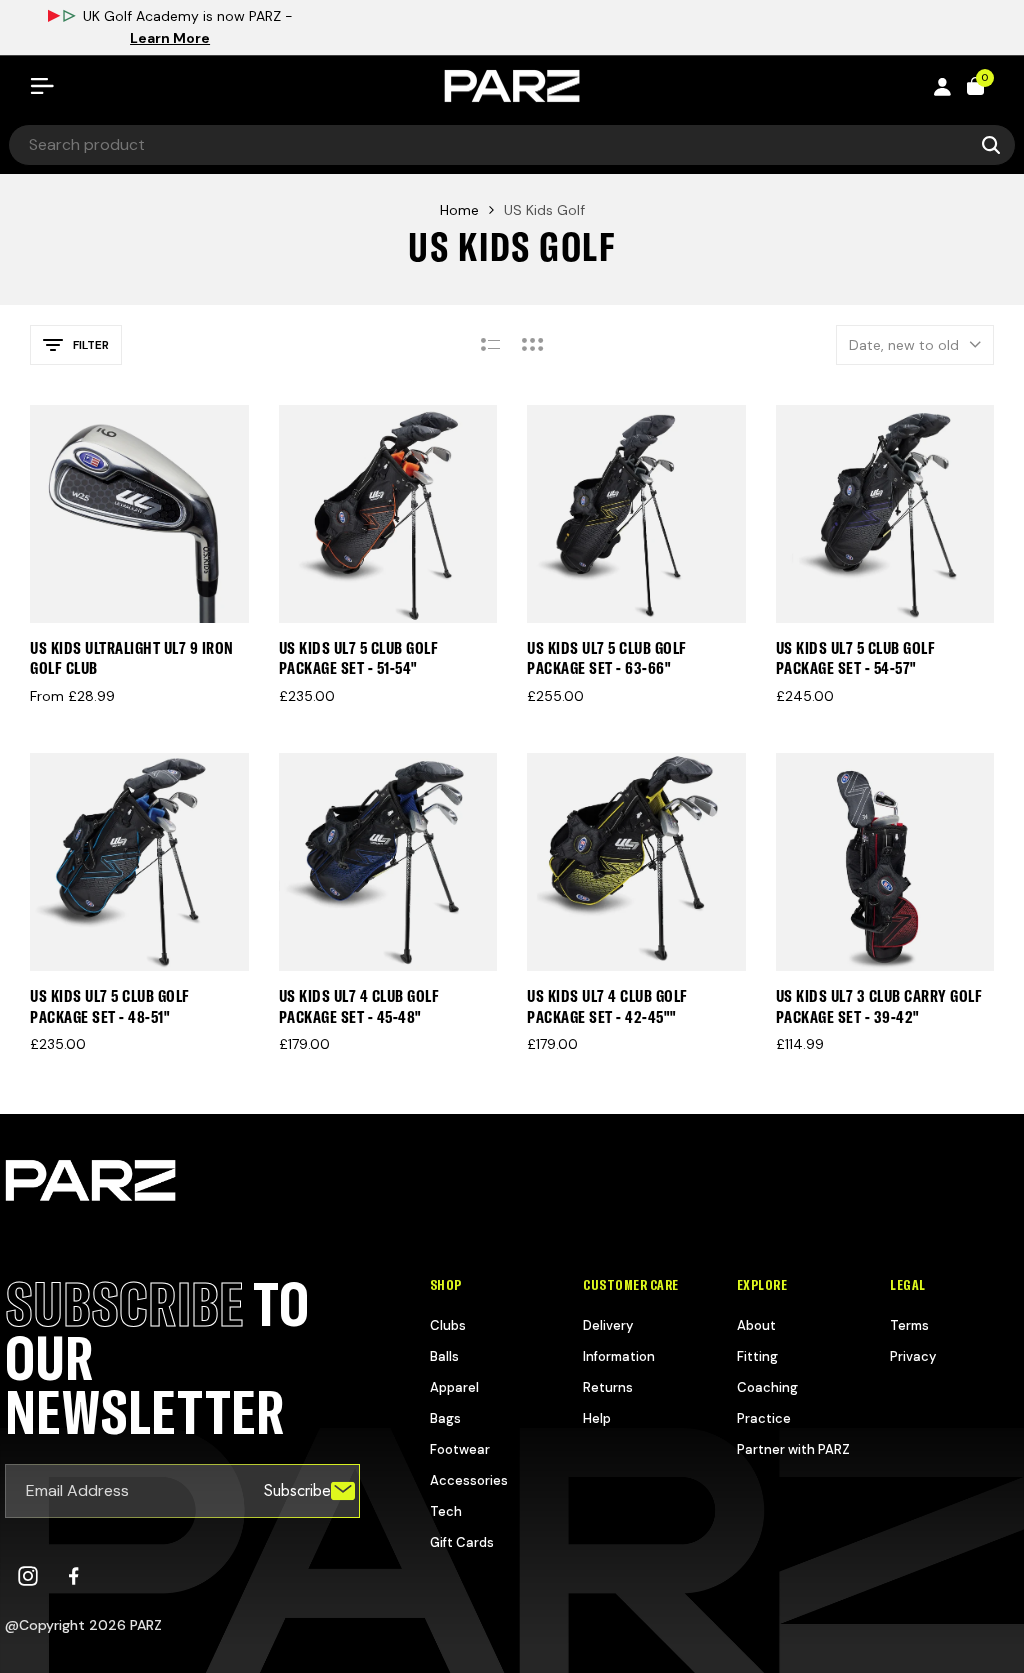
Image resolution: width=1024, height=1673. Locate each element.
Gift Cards (462, 1542)
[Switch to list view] (490, 345)
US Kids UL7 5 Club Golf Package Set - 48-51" (110, 1006)
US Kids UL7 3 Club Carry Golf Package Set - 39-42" (879, 1006)
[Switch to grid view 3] (533, 345)
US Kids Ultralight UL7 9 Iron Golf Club (132, 658)
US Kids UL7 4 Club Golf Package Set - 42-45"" (607, 1006)
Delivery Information (619, 1341)
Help (597, 1418)
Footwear (460, 1449)
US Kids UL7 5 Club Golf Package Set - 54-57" (856, 658)
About (756, 1325)
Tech (446, 1511)
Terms (909, 1325)
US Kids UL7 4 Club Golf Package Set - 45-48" (359, 1006)
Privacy (913, 1356)
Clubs (448, 1325)
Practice (764, 1418)
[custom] (28, 1576)
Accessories (469, 1480)
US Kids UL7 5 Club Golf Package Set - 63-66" (607, 658)
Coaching (767, 1387)
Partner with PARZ (793, 1449)
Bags (445, 1418)
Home (459, 210)
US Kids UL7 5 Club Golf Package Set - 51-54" (359, 658)
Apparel (454, 1387)
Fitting (757, 1356)
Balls (444, 1356)
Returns (608, 1387)
